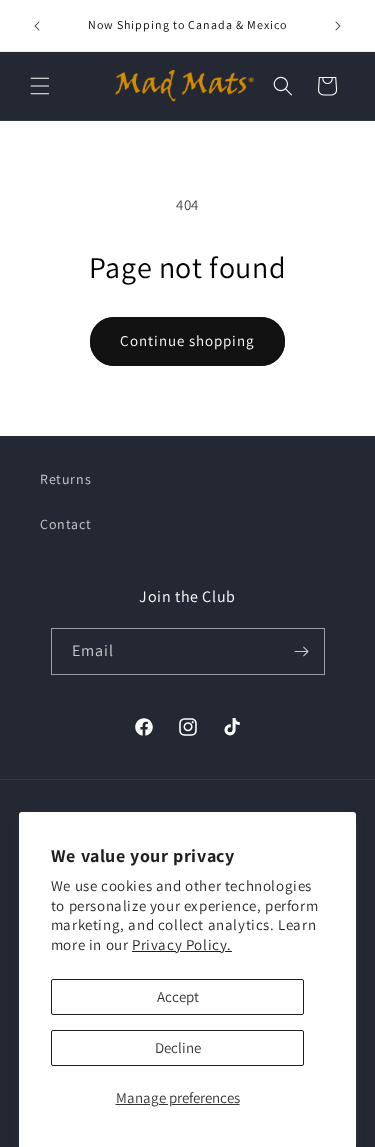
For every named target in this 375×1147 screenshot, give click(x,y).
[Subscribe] (302, 651)
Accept (178, 996)
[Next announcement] (338, 26)
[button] (40, 86)
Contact (65, 524)
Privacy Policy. (182, 944)
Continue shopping (187, 340)
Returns (65, 479)
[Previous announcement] (37, 26)
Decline (178, 1047)
